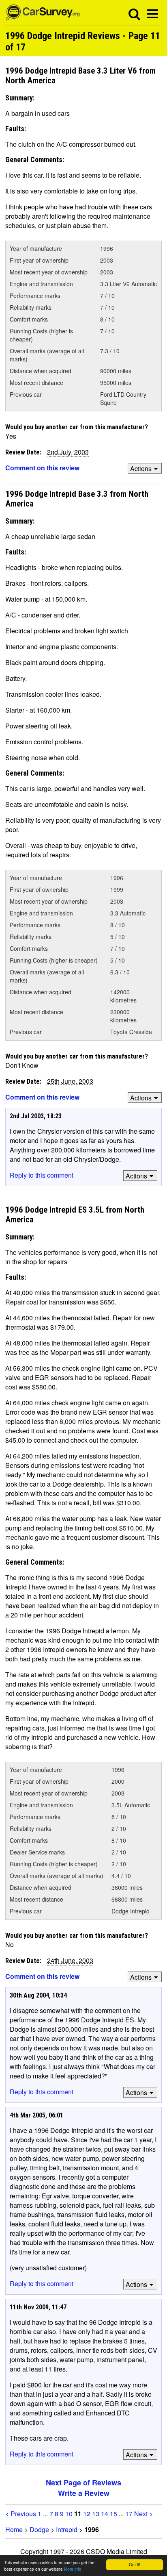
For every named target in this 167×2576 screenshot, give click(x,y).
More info (73, 2569)
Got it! (135, 2564)
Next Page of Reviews (83, 2483)
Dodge (39, 2529)
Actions (141, 468)
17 (129, 2514)
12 (87, 2514)
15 (113, 2514)
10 (69, 2514)
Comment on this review (42, 468)
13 (96, 2514)
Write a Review (84, 2493)
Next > (143, 2514)
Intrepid (67, 2529)
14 (105, 2514)
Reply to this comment (42, 1175)
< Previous (21, 2514)
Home (14, 2529)
